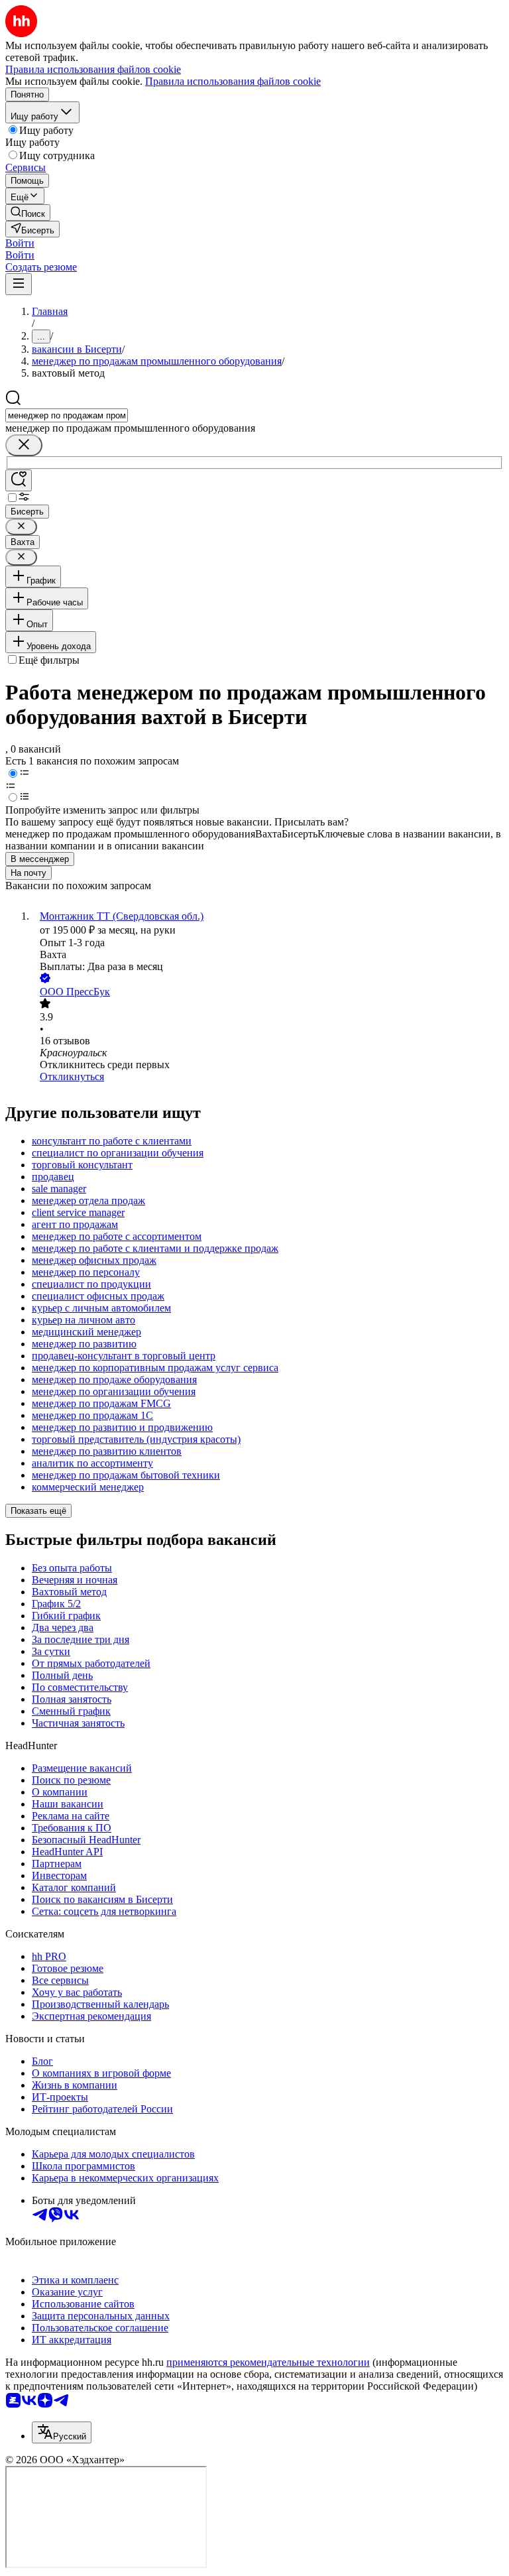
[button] (20, 243)
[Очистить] (24, 445)
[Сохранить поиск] (19, 480)
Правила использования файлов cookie (233, 81)
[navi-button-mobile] (19, 284)
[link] (28, 213)
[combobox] (67, 415)
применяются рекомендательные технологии (268, 2362)
